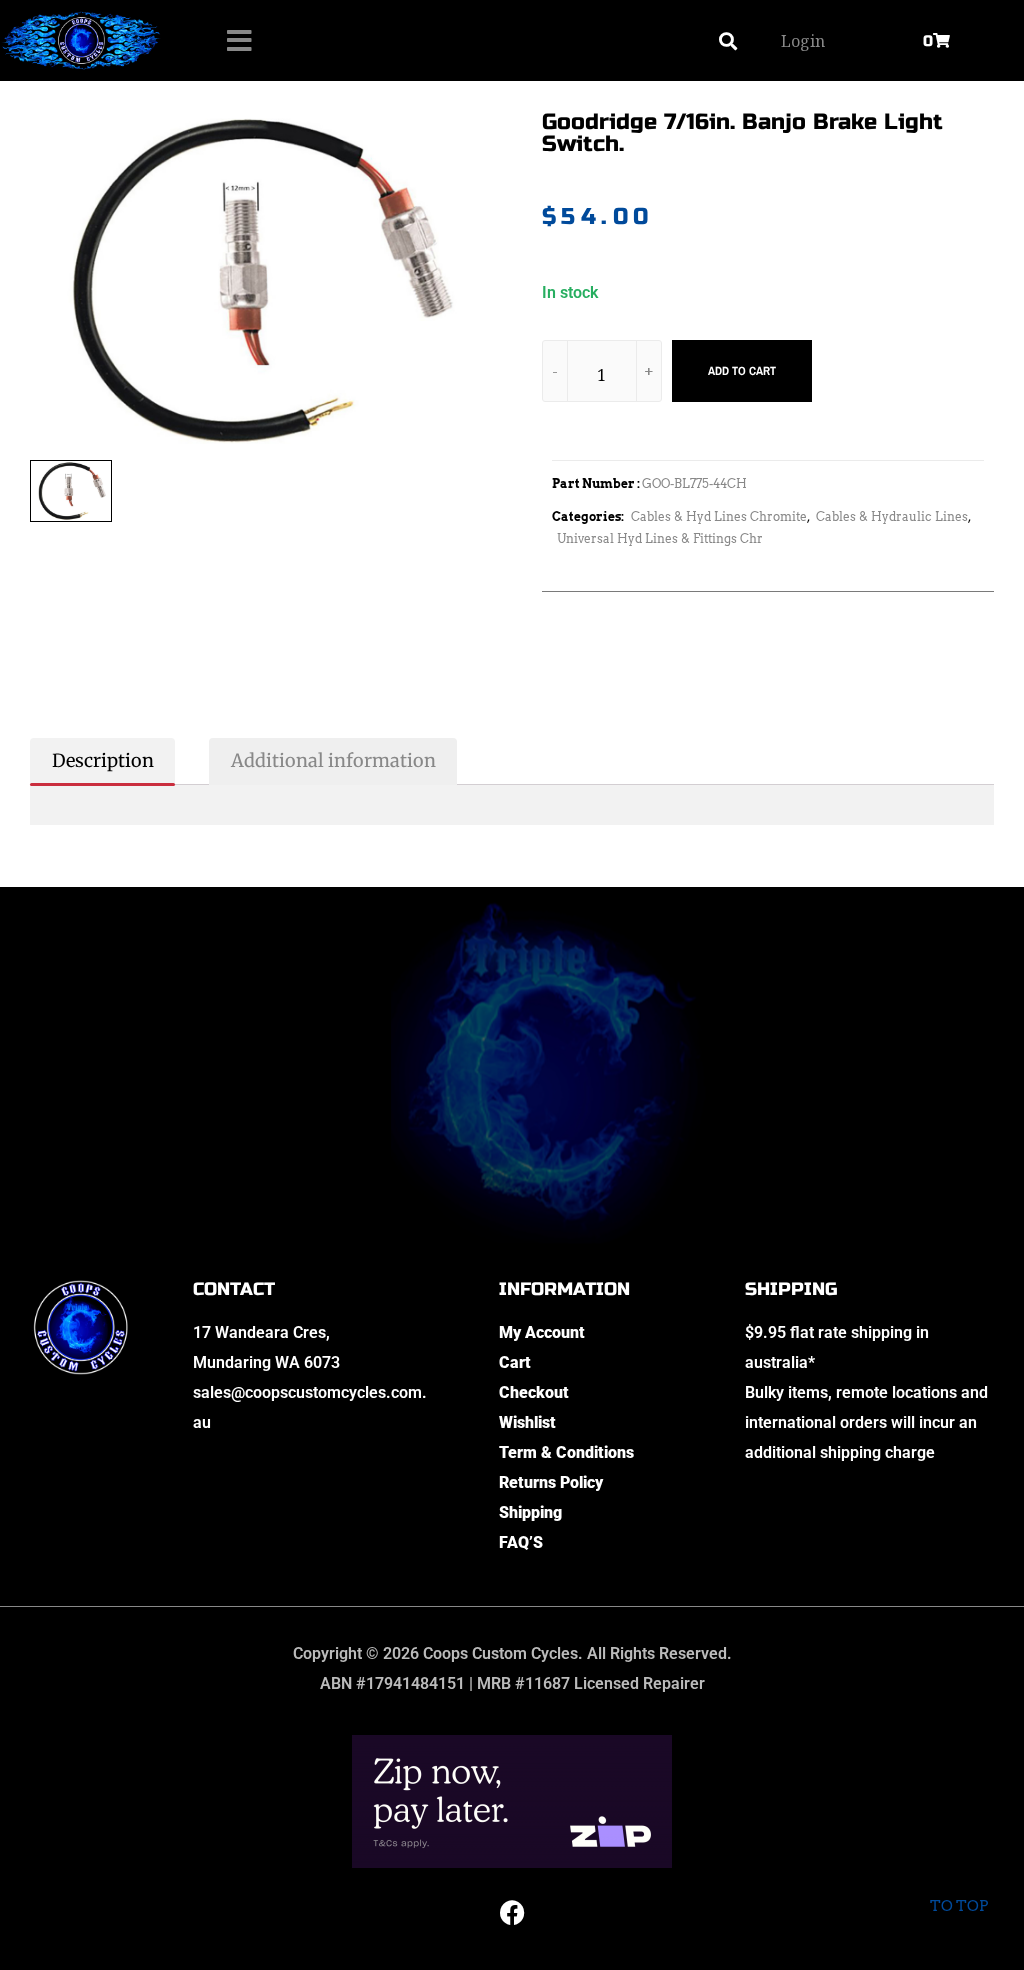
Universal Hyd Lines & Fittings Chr (660, 538)
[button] (727, 40)
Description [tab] (103, 760)
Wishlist (527, 1422)
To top (959, 1906)
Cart (515, 1362)
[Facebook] (512, 1913)
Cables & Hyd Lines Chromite (719, 516)
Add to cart (742, 371)
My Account (542, 1332)
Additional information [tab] (333, 760)
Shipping (530, 1512)
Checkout (534, 1392)
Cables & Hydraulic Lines (892, 516)
